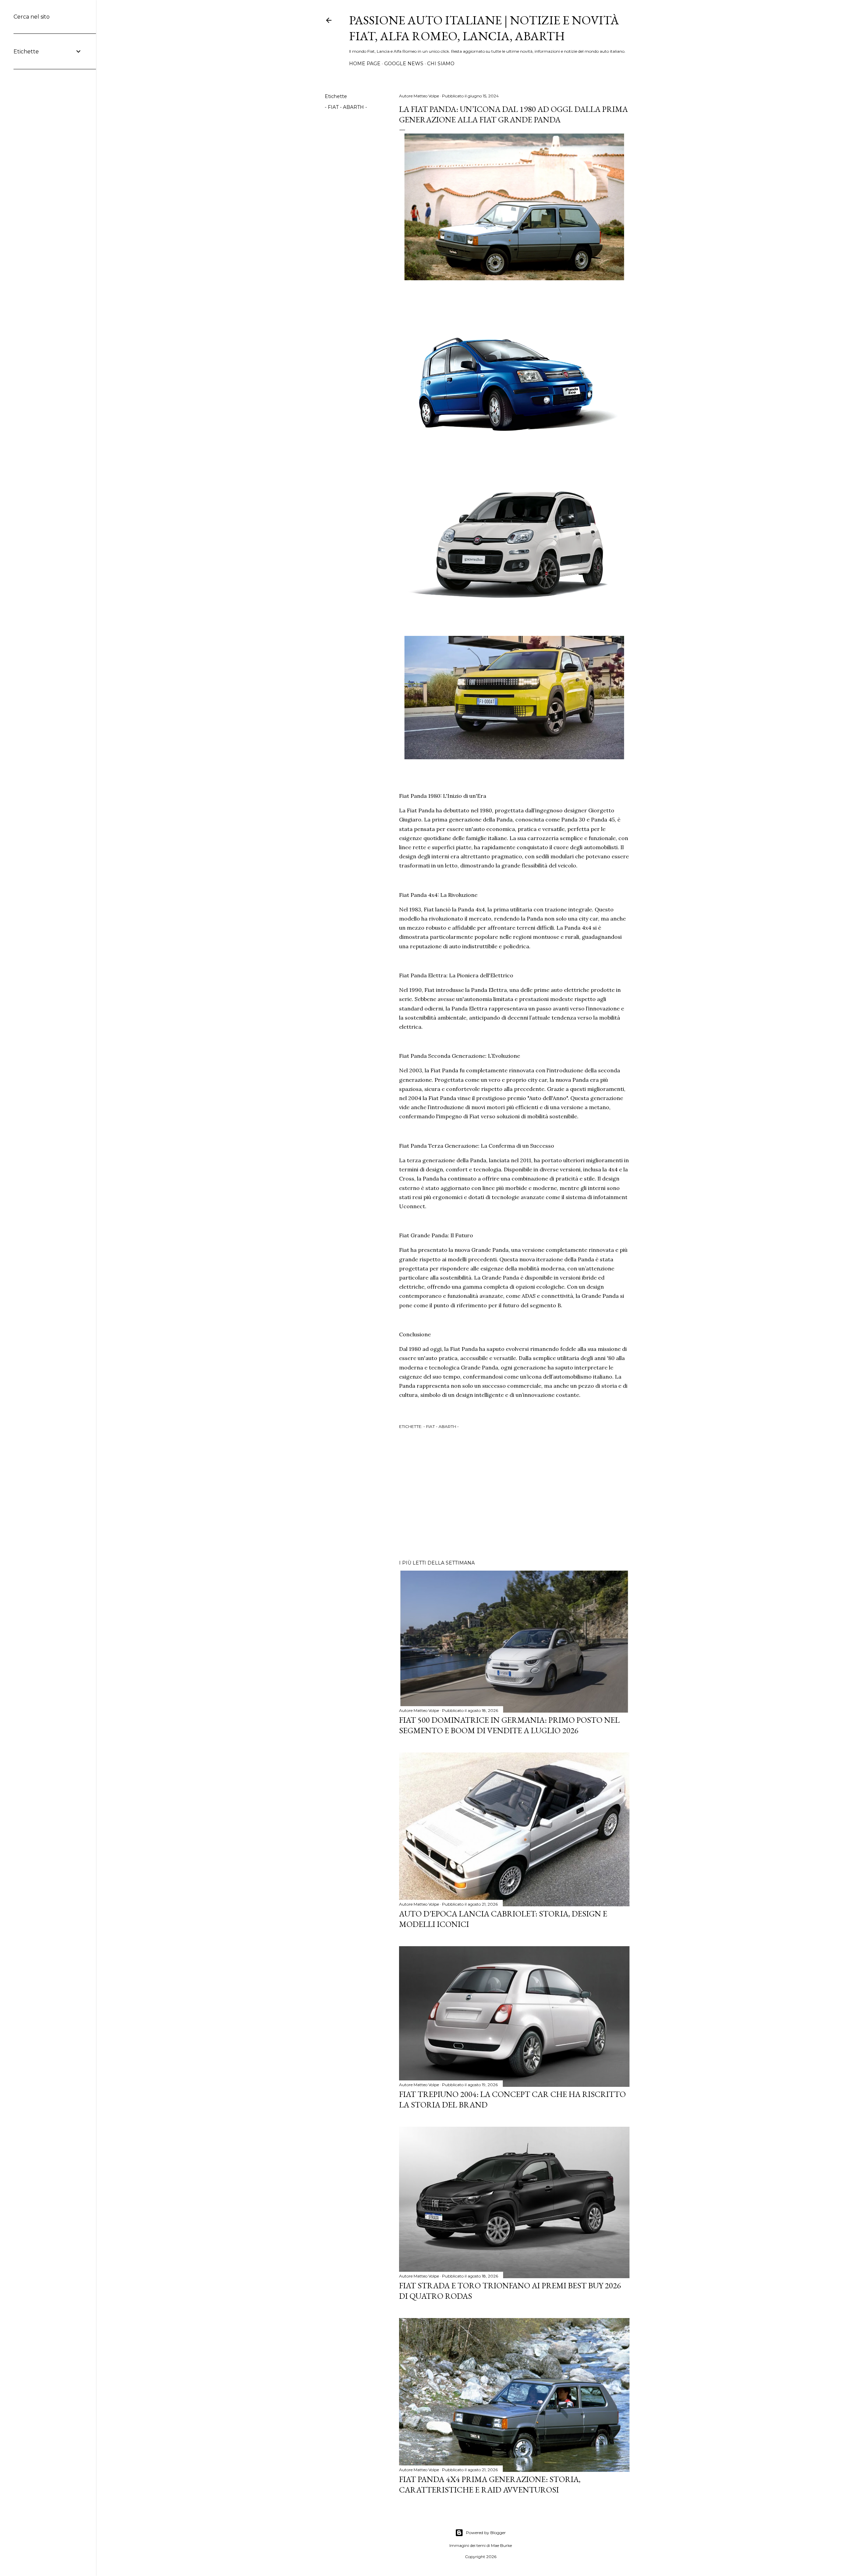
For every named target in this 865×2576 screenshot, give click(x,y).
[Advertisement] (514, 1496)
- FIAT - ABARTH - (346, 107)
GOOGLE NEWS (404, 64)
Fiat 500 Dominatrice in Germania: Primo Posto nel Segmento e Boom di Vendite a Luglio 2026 (509, 1725)
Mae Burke (501, 2545)
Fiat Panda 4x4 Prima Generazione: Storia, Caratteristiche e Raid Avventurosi (490, 2484)
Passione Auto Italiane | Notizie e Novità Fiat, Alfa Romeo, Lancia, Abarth (484, 28)
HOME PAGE (365, 64)
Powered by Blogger (486, 2533)
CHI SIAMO (441, 64)
